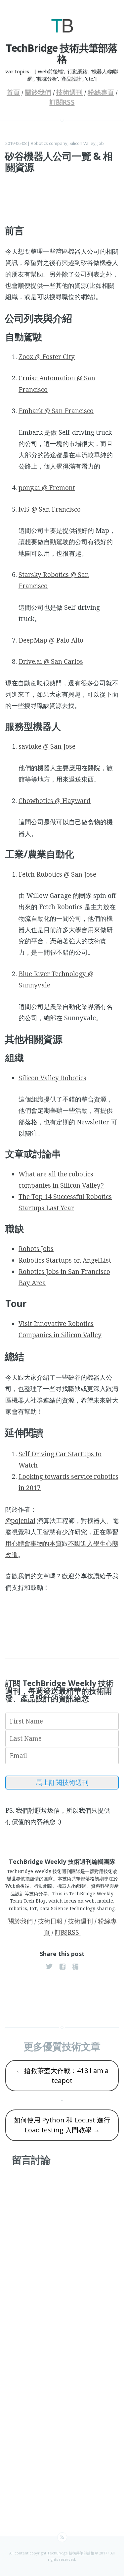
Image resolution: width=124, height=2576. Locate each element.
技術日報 (50, 1921)
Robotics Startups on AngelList (65, 1260)
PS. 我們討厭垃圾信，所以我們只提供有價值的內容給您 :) (58, 1816)
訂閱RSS (62, 102)
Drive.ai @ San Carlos (51, 661)
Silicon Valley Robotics (52, 1078)
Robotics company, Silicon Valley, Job (67, 143)
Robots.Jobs (36, 1249)
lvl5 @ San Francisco (50, 509)
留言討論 (31, 2160)
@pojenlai (20, 1521)
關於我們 (38, 93)
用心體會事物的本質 (34, 1543)
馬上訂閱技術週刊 (62, 1782)
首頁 (13, 93)
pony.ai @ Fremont (47, 488)
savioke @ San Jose (47, 746)
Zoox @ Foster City (47, 357)
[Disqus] (62, 2258)
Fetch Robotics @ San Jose (57, 874)
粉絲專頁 (101, 93)
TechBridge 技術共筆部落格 (71, 2553)
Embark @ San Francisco (56, 411)
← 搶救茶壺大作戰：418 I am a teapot (62, 2075)
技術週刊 (69, 93)
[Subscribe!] (62, 2537)
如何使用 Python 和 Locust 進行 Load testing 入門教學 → (62, 2125)
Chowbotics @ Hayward (55, 801)
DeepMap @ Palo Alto (51, 640)
